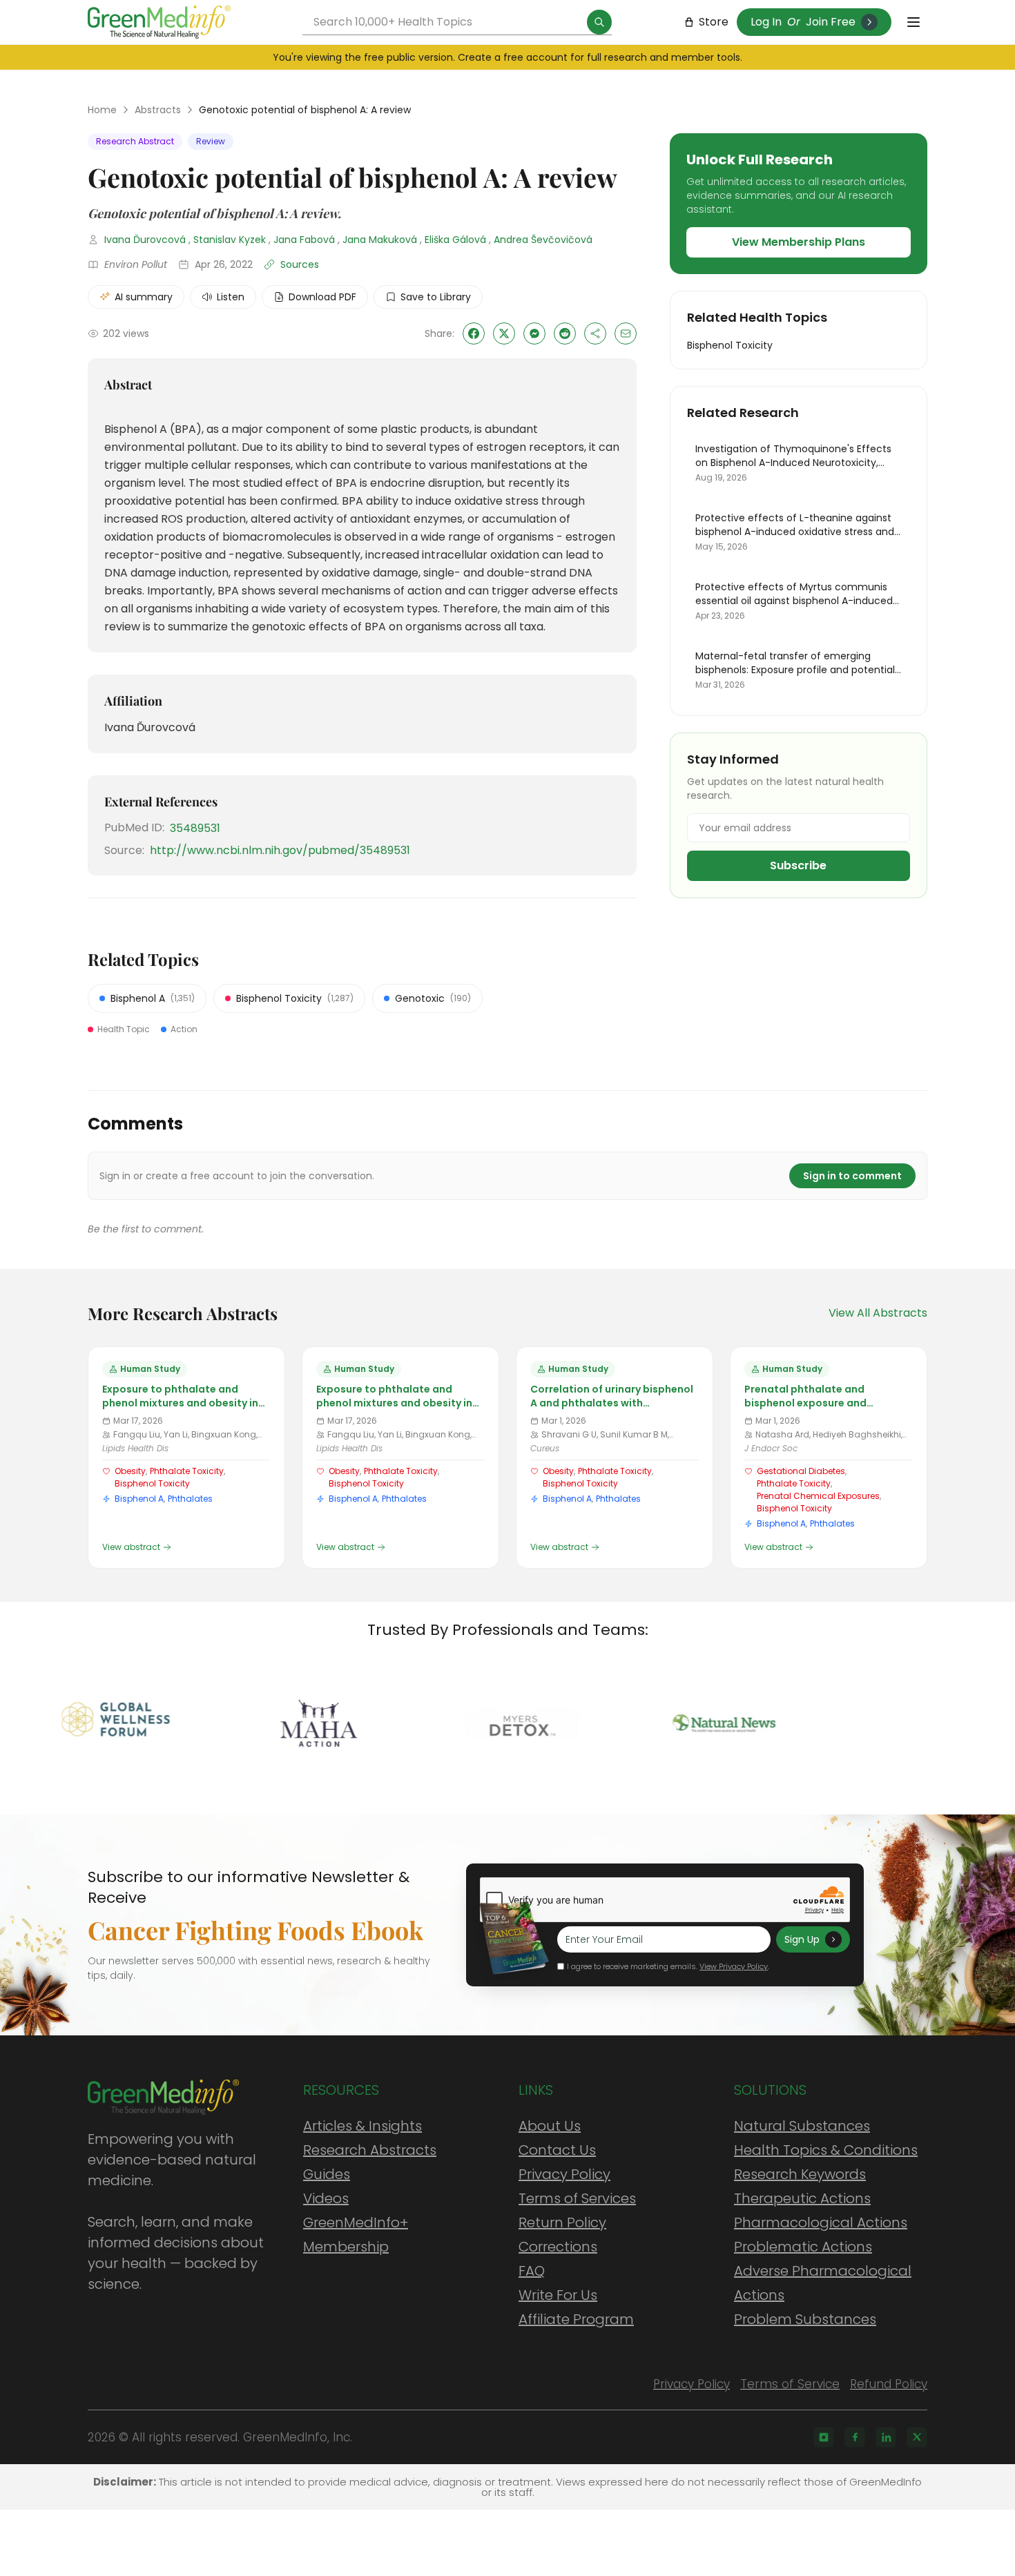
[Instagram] (824, 2437)
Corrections (558, 2247)
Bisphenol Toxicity (152, 1483)
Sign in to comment (852, 1176)
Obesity (130, 1471)
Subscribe (798, 865)
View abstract (131, 1547)
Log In (766, 22)
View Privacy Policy (734, 1966)
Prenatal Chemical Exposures (818, 1496)
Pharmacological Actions (821, 2222)
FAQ (532, 2271)
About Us (550, 2126)
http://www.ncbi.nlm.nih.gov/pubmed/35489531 (280, 850)
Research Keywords (800, 2174)
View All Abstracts (878, 1313)
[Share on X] (504, 333)
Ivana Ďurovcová (145, 240)
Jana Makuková (380, 240)
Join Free (831, 22)
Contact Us (557, 2150)
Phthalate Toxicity (187, 1471)
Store (714, 22)
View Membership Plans (799, 242)
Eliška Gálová (455, 240)
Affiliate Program (576, 2319)
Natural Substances (802, 2126)
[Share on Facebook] (474, 333)
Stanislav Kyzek (230, 240)
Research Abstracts (370, 2150)
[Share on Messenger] (534, 333)
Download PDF (322, 297)
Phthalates (190, 1499)
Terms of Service (790, 2384)
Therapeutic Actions (802, 2198)
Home (102, 110)
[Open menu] (913, 22)
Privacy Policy (564, 2174)
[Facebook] (855, 2437)
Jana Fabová (304, 240)
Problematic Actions (803, 2247)
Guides (327, 2174)
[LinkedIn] (886, 2437)
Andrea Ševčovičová (543, 240)
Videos (326, 2198)
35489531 (195, 828)
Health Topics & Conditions (826, 2150)
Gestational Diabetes (801, 1471)
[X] (917, 2437)
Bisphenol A (139, 1499)
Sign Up (802, 1939)
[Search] (599, 22)
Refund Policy (889, 2384)
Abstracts (158, 110)
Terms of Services (577, 2198)
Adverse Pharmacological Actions (823, 2283)
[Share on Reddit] (565, 333)
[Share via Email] (626, 333)
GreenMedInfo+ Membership (356, 2235)
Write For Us (558, 2295)
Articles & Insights (362, 2126)
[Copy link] (595, 333)
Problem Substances (805, 2319)
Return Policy (562, 2222)
